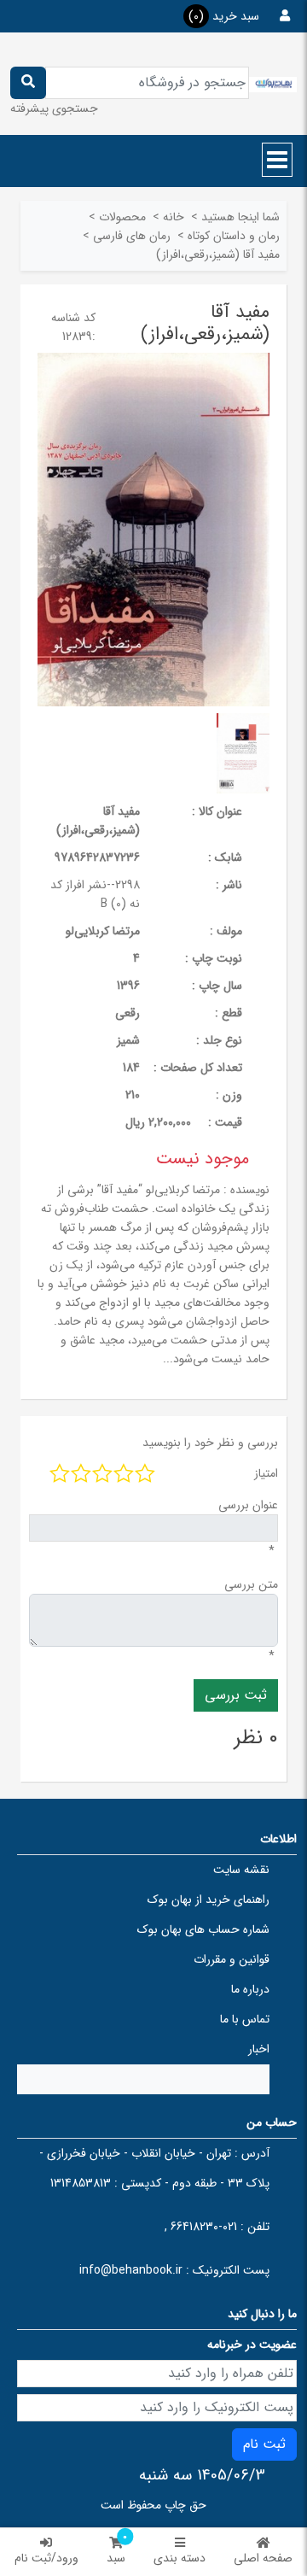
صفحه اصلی (263, 2558)
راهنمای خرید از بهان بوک (209, 1900)
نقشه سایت (241, 1870)
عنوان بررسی (248, 1505)
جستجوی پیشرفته (54, 108)
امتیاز (266, 1473)
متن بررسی (251, 1584)
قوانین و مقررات (232, 1959)
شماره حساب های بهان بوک (203, 1929)
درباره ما (250, 1989)
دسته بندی (180, 2558)
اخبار (259, 2049)
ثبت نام (264, 2444)
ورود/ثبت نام (46, 2558)
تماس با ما (245, 2019)
